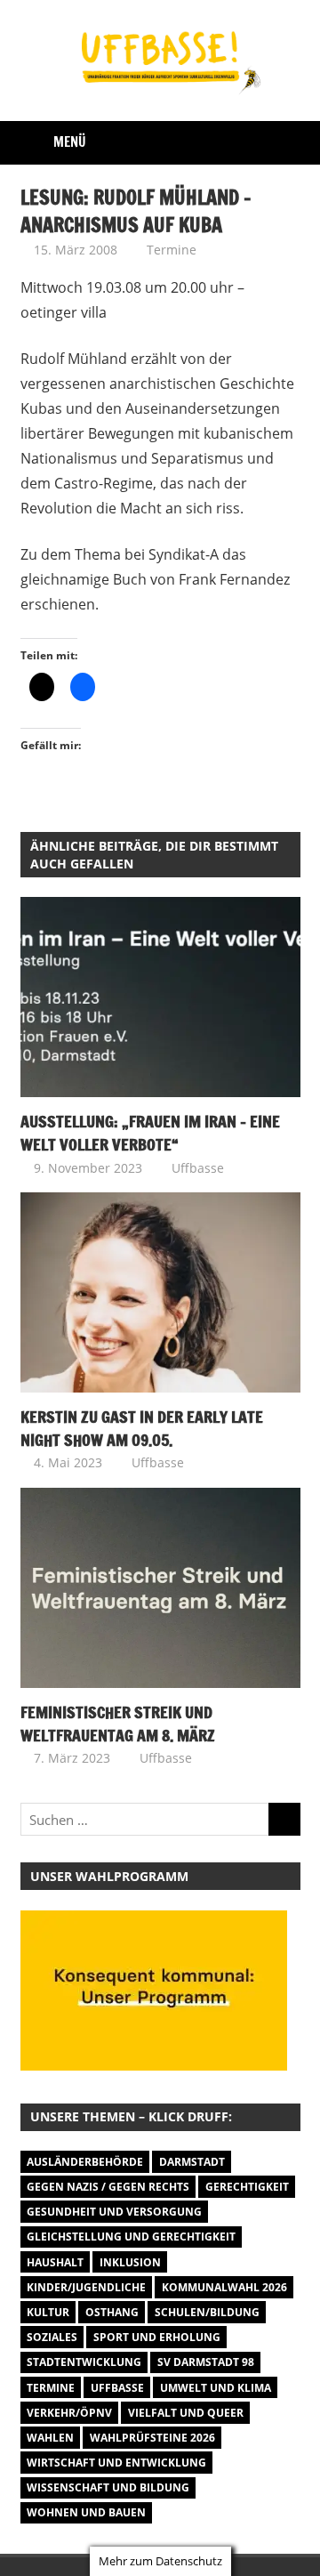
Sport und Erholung (157, 2337)
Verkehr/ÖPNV (69, 2413)
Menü (70, 142)
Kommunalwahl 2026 (224, 2287)
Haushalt (55, 2262)
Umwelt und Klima (216, 2388)
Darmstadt (192, 2162)
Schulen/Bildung (207, 2312)
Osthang (112, 2312)
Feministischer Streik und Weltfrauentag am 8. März (118, 1724)
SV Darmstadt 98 (206, 2362)
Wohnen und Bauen (86, 2512)
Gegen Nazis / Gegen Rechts (108, 2187)
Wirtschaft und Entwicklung (116, 2463)
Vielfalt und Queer (186, 2413)
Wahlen (50, 2438)
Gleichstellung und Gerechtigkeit (131, 2237)
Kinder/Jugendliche (86, 2287)
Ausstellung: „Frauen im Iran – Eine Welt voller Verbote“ (150, 1133)
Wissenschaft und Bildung (108, 2487)
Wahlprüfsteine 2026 (152, 2438)
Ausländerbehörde (85, 2162)
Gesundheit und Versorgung (114, 2212)
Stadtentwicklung (84, 2362)
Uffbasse (198, 1168)
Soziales (52, 2337)
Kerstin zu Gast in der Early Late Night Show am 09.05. (142, 1428)
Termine (172, 250)
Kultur (48, 2312)
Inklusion (130, 2262)
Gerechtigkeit (247, 2187)
